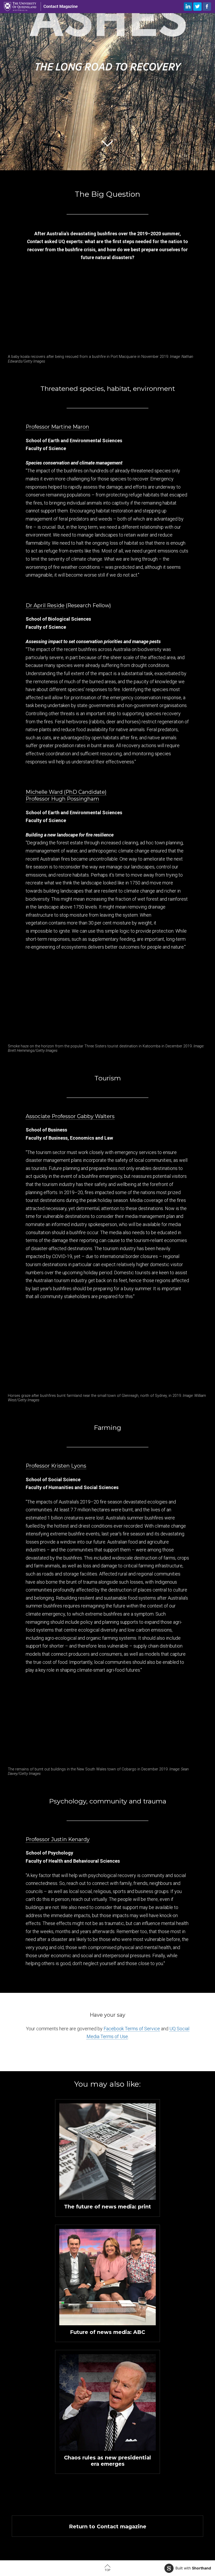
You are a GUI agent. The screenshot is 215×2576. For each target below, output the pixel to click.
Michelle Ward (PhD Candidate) (66, 792)
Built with (193, 2568)
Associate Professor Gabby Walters (70, 1116)
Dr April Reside (45, 605)
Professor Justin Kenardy (58, 1839)
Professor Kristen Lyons (56, 1466)
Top (107, 2570)
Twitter (197, 7)
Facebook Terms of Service (132, 2029)
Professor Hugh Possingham (62, 799)
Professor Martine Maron (57, 427)
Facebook (207, 7)
